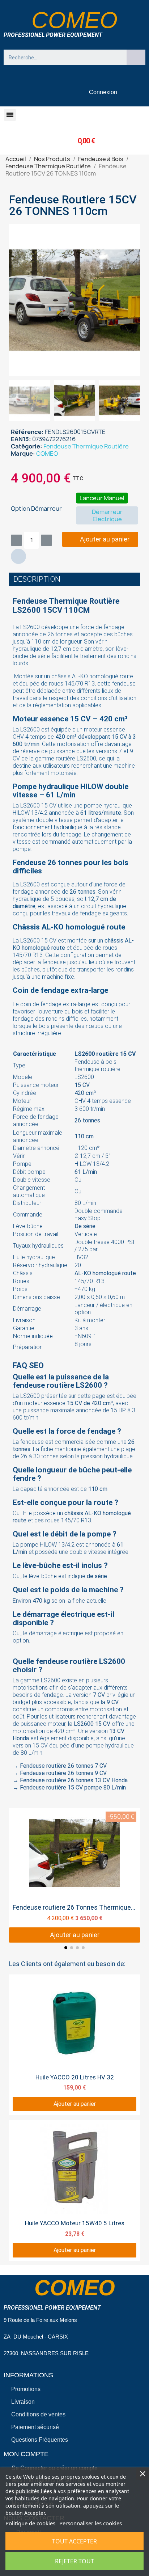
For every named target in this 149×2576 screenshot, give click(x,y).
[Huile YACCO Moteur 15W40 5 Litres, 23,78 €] (74, 2191)
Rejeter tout (74, 2561)
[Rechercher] (136, 57)
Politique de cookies (30, 2523)
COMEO (47, 454)
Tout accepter (74, 2541)
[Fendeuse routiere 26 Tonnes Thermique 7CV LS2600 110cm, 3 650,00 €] (74, 1875)
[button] (10, 115)
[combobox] (62, 57)
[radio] (102, 498)
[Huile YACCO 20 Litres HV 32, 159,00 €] (74, 2045)
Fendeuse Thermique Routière (86, 446)
